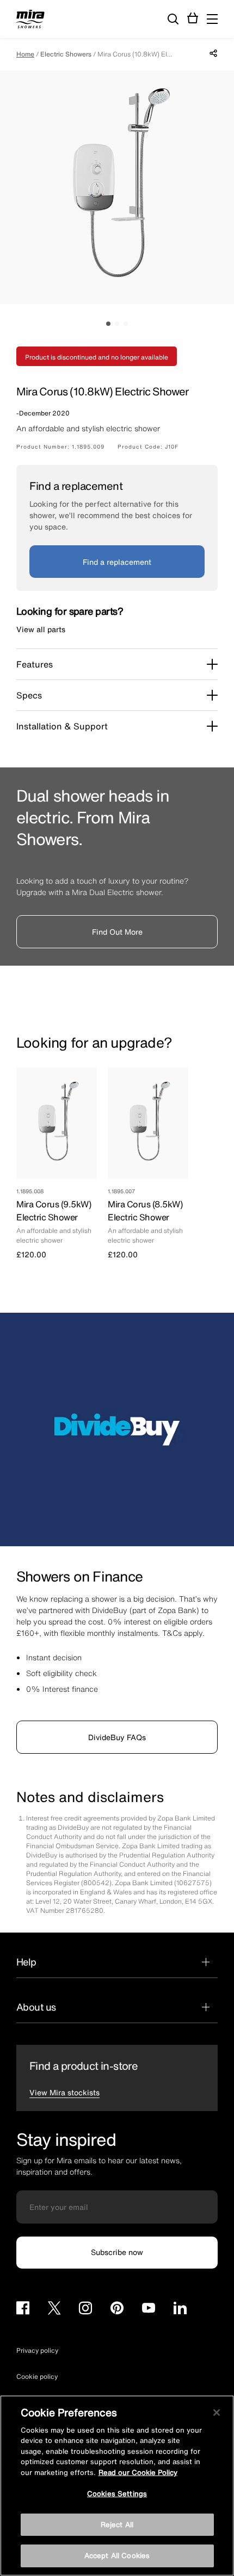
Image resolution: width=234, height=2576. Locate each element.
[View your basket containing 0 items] (193, 18)
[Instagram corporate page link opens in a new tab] (85, 2310)
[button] (212, 19)
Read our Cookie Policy (138, 2473)
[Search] (173, 20)
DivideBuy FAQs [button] (117, 1737)
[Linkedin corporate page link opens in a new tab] (180, 2310)
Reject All (117, 2525)
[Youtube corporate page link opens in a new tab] (149, 2310)
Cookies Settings (117, 2494)
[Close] (217, 2413)
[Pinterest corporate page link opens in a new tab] (117, 2310)
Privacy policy (37, 2350)
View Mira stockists (64, 2092)
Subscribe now (117, 2252)
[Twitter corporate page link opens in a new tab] (54, 2310)
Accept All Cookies (117, 2556)
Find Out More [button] (117, 932)
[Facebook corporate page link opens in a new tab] (23, 2310)
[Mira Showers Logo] (30, 21)
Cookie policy (37, 2376)
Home (25, 54)
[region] (117, 2486)
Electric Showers (66, 54)
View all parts (41, 629)
